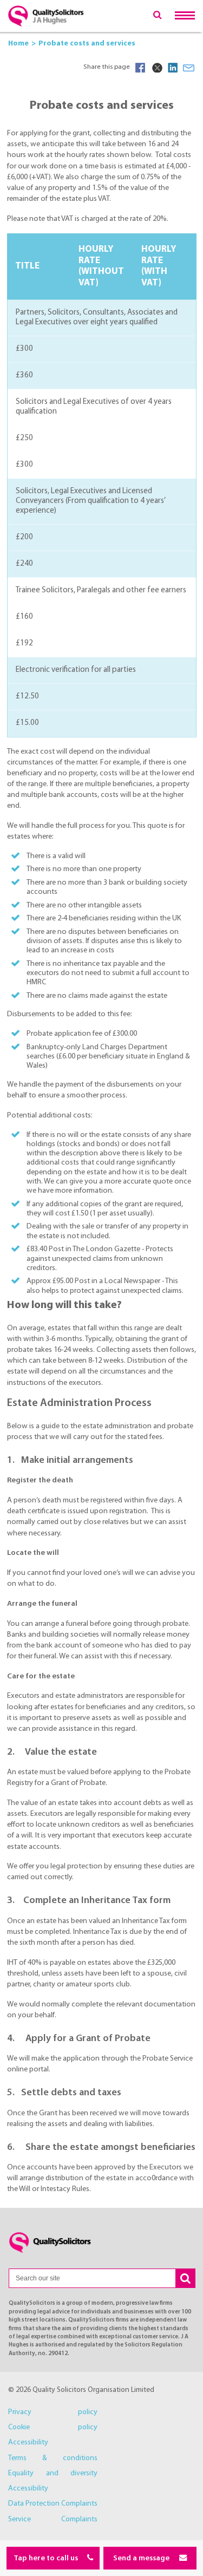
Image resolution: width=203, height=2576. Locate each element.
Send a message (142, 2558)
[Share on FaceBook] (140, 68)
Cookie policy (53, 2427)
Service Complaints (53, 2519)
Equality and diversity (53, 2473)
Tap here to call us (47, 2558)
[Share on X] (156, 68)
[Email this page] (189, 68)
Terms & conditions (53, 2458)
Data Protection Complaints (53, 2504)
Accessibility (28, 2443)
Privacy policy (53, 2412)
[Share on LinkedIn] (173, 68)
